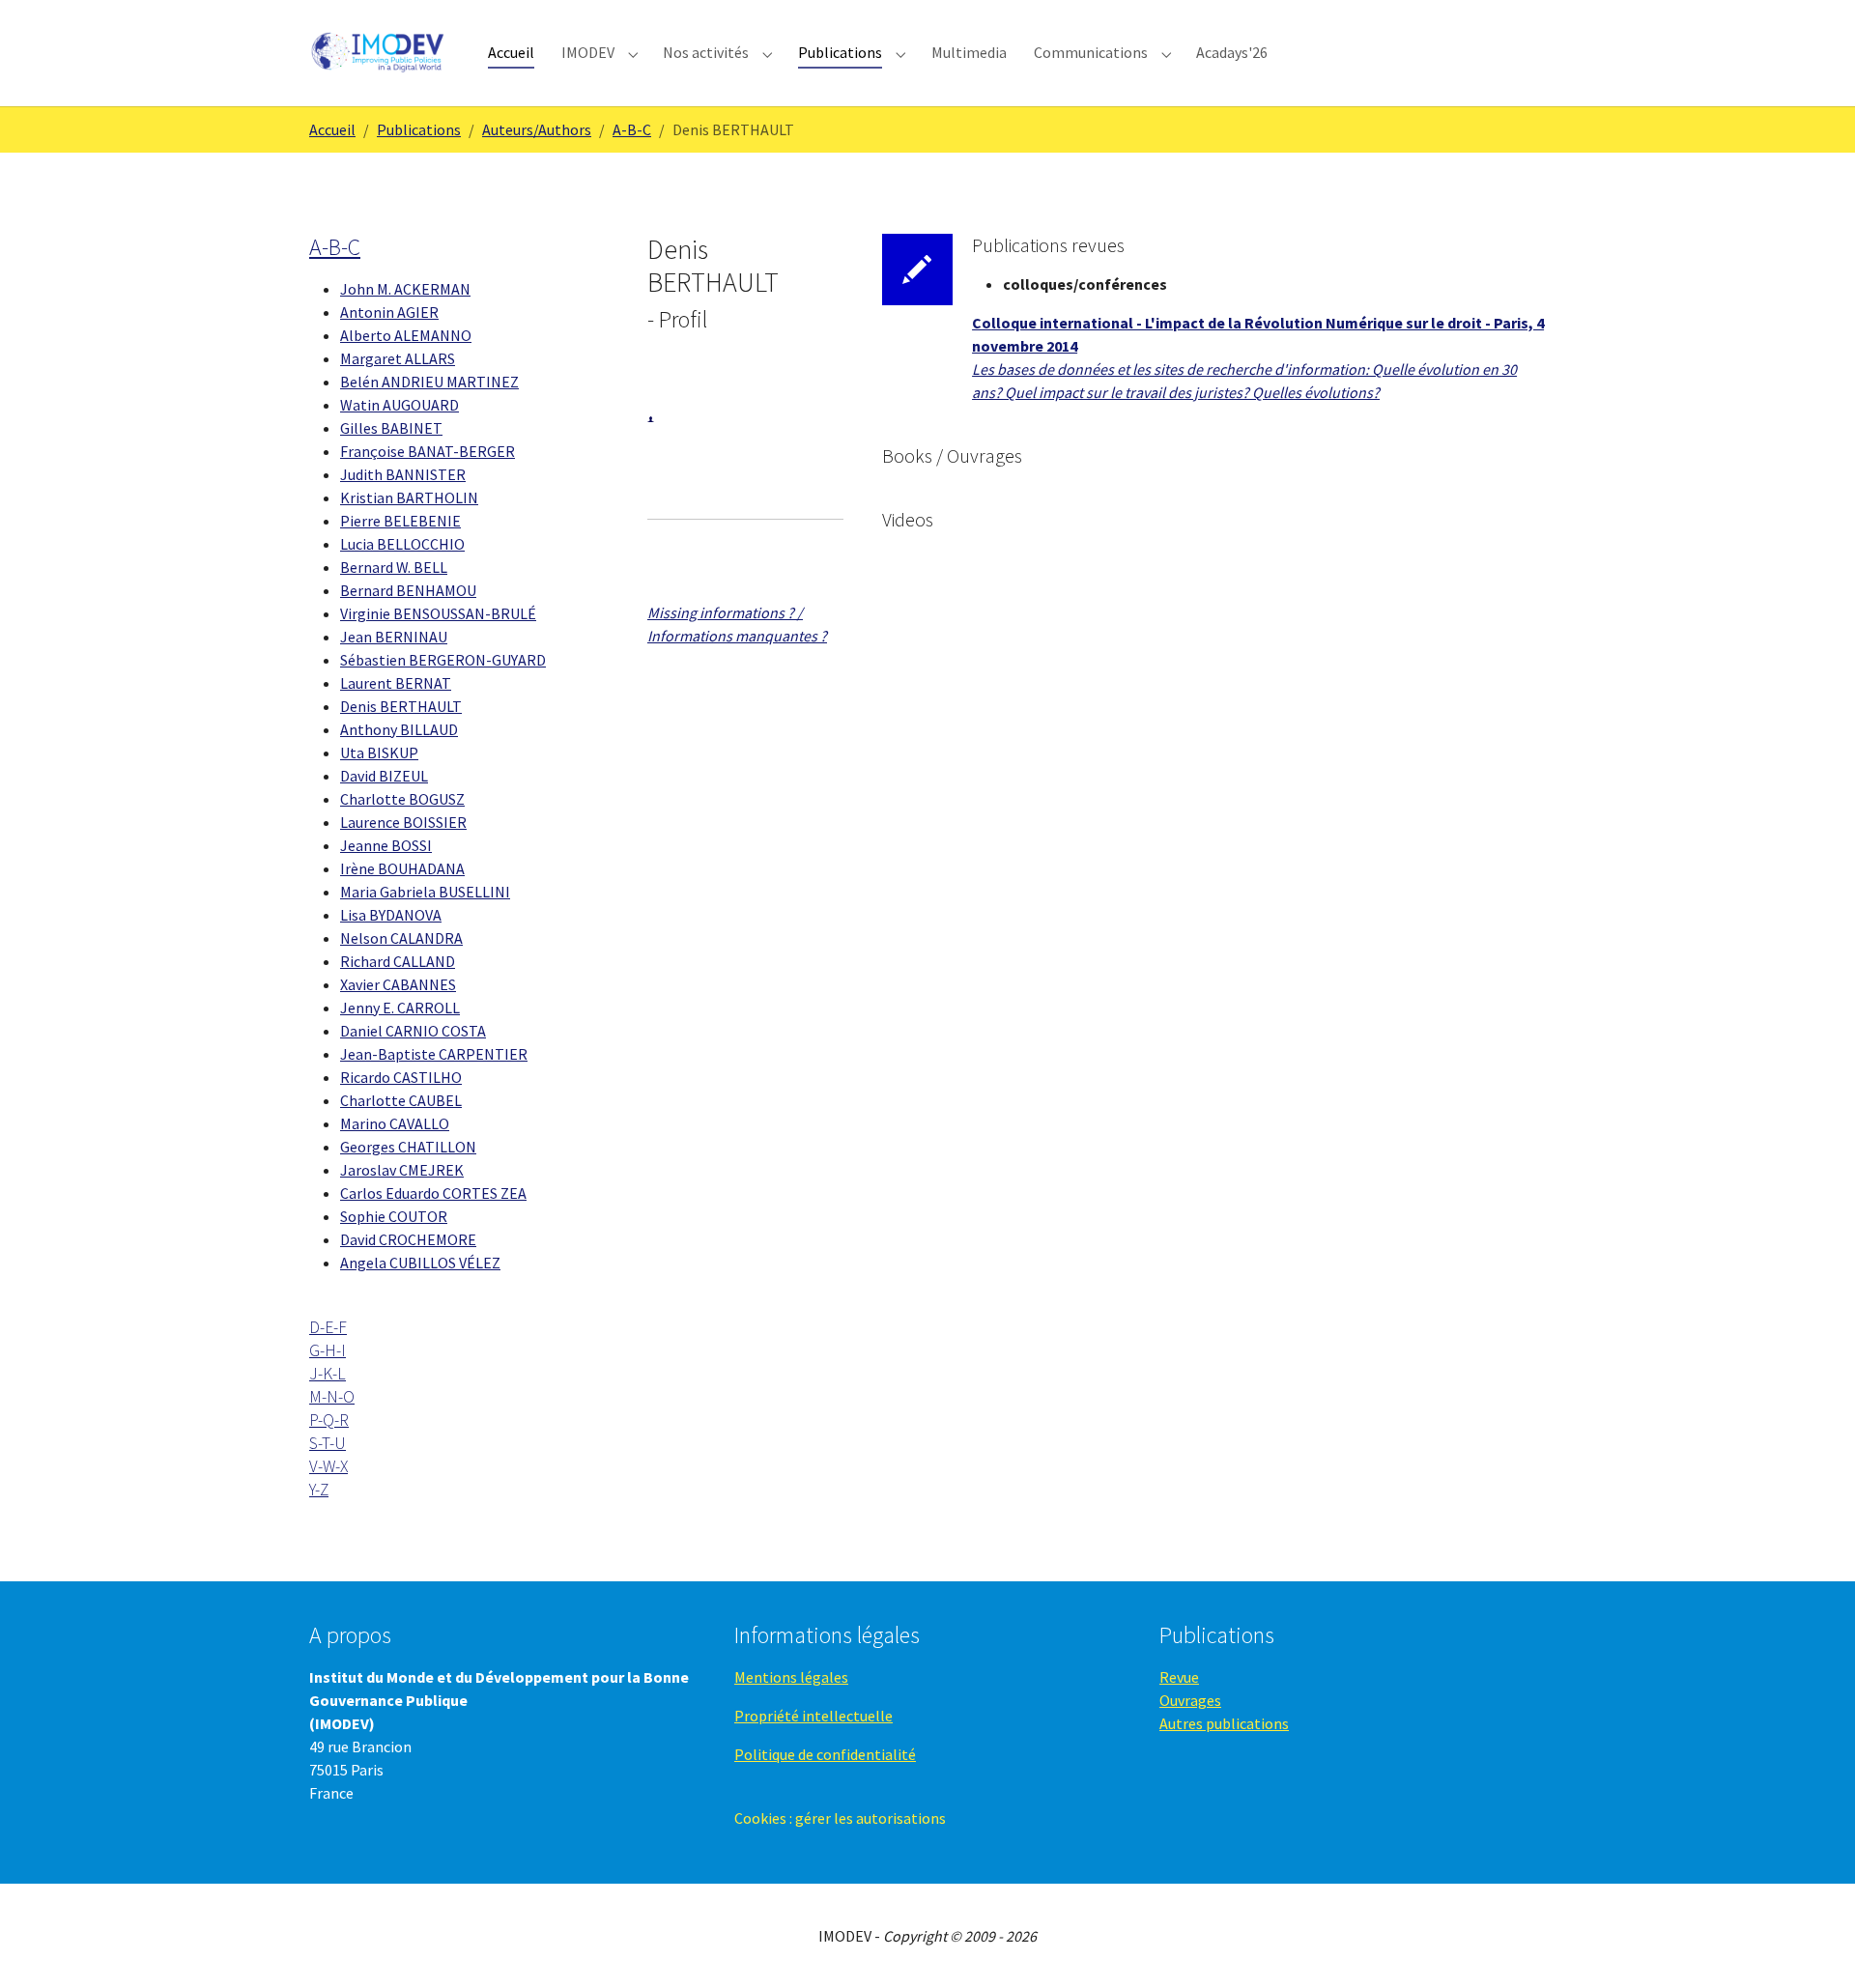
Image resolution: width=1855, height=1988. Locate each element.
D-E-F (328, 1327)
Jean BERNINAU (394, 637)
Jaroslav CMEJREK (402, 1170)
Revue (1179, 1677)
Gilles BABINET (391, 428)
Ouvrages (1190, 1700)
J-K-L (328, 1374)
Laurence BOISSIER (403, 822)
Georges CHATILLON (408, 1147)
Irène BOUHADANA (402, 868)
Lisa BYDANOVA (391, 915)
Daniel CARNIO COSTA (413, 1031)
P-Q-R (329, 1420)
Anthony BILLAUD (399, 729)
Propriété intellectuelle (813, 1716)
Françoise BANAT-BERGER (428, 451)
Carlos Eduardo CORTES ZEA (433, 1193)
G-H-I (328, 1350)
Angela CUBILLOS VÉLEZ (420, 1263)
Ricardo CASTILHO (401, 1077)
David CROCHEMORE (408, 1239)
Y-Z (319, 1490)
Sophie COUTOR (394, 1216)
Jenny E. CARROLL (400, 1008)
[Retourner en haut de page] (1812, 1945)
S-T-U (328, 1443)
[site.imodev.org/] (379, 53)
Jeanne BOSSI (386, 845)
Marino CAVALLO (395, 1123)
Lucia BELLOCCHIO (402, 544)
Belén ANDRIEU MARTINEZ (429, 382)
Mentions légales (791, 1677)
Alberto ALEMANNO (406, 335)
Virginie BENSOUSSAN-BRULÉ (438, 613)
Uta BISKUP (379, 753)
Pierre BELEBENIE (400, 521)
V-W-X (328, 1466)
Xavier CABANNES (398, 984)
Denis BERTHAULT (401, 706)
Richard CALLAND (398, 961)
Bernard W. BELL (394, 567)
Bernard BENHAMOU (408, 590)
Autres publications (1224, 1723)
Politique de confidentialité (825, 1754)
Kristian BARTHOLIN (409, 497)
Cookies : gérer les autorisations (840, 1818)
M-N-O (332, 1397)
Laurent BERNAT (396, 683)
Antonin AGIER (389, 312)
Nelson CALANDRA (401, 938)
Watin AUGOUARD (400, 405)
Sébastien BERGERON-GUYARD (443, 660)
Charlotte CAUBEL (401, 1100)
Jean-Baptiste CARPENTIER (434, 1054)
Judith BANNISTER (403, 474)
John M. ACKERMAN (405, 289)
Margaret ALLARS (398, 358)
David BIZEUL (384, 776)
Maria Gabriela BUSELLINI (425, 892)
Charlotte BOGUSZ (402, 799)
